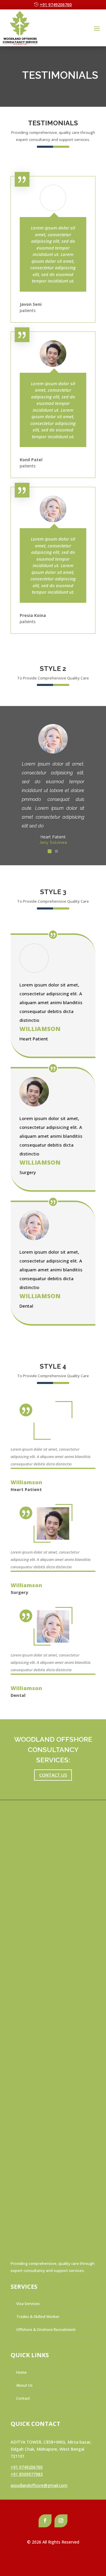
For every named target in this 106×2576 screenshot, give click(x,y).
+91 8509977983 (27, 2474)
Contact (23, 2398)
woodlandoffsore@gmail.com (39, 2485)
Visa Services (28, 2304)
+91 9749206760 (56, 5)
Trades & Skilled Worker (38, 2316)
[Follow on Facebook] (45, 2521)
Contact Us (53, 1775)
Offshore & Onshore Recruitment (46, 2329)
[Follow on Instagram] (61, 2521)
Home (21, 2372)
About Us (24, 2385)
